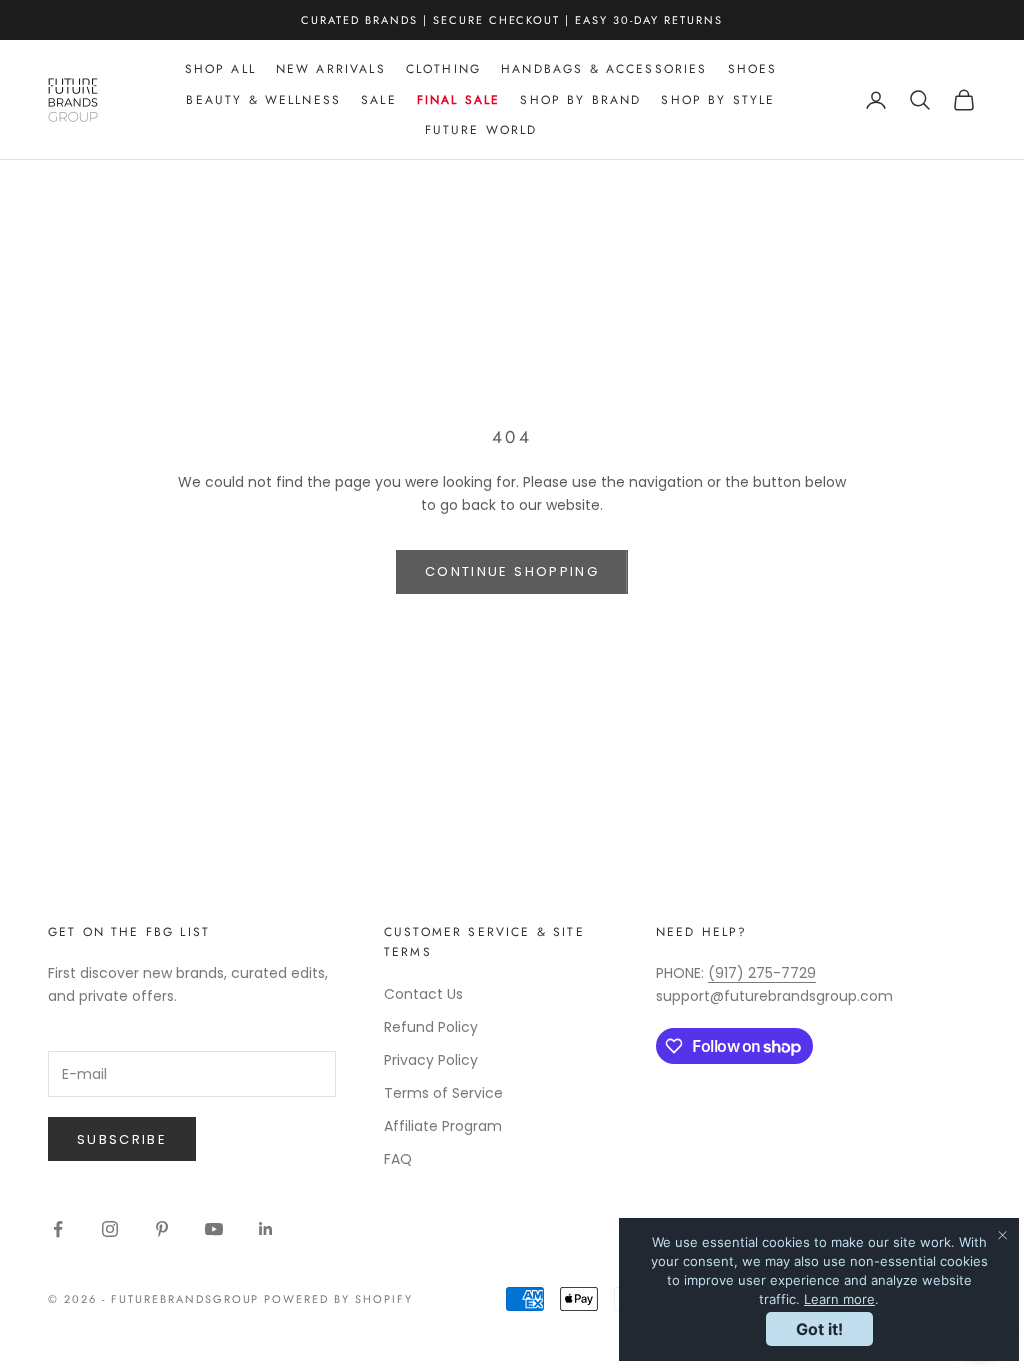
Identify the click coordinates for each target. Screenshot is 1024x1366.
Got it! (819, 1329)
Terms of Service (443, 1093)
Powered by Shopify (338, 1299)
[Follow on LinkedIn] (266, 1229)
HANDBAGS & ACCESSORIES (604, 69)
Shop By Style (718, 100)
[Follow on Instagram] (110, 1229)
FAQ (398, 1159)
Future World (481, 130)
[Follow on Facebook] (58, 1229)
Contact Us (423, 994)
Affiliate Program (443, 1126)
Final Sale (459, 100)
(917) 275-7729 (762, 973)
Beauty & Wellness (263, 100)
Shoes (753, 69)
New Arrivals (331, 69)
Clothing (443, 69)
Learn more (839, 1299)
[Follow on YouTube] (214, 1229)
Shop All (220, 69)
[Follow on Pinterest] (162, 1229)
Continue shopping (512, 571)
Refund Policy (431, 1027)
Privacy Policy (431, 1060)
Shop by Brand (580, 100)
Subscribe (122, 1139)
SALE (379, 100)
